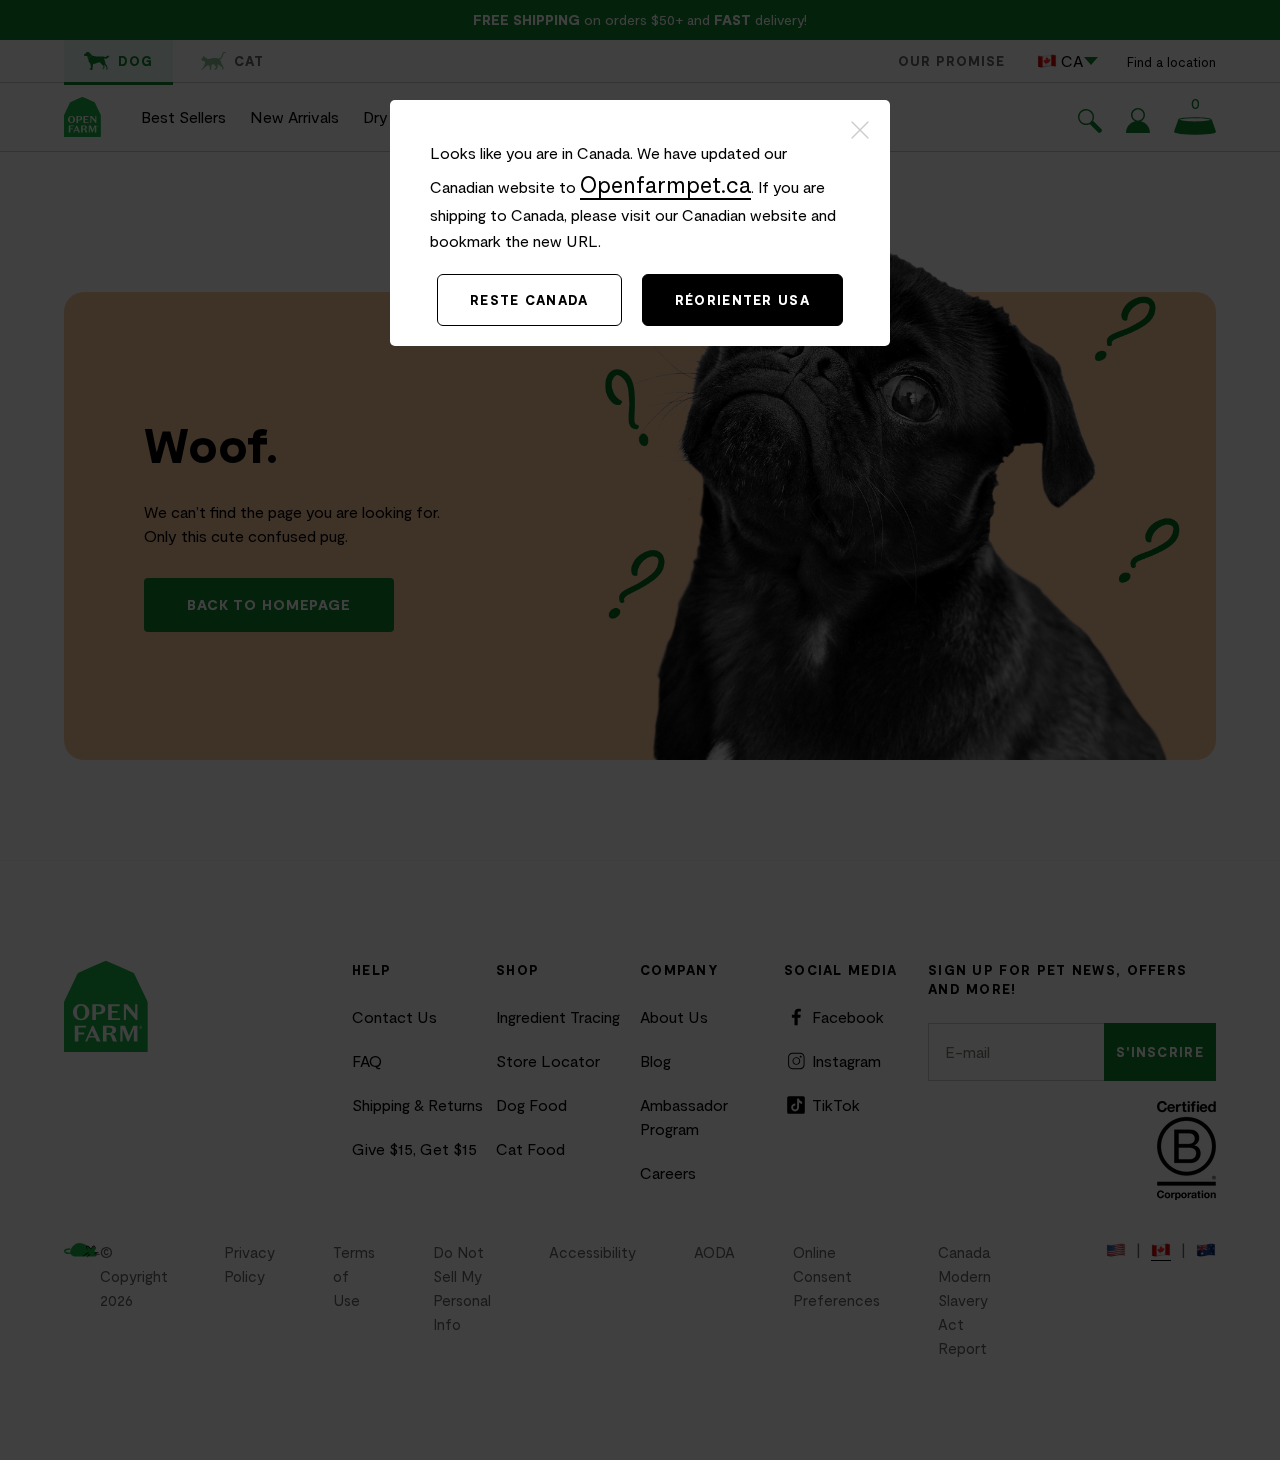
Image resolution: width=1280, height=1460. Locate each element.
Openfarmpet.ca (665, 184)
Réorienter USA (742, 300)
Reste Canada (529, 300)
